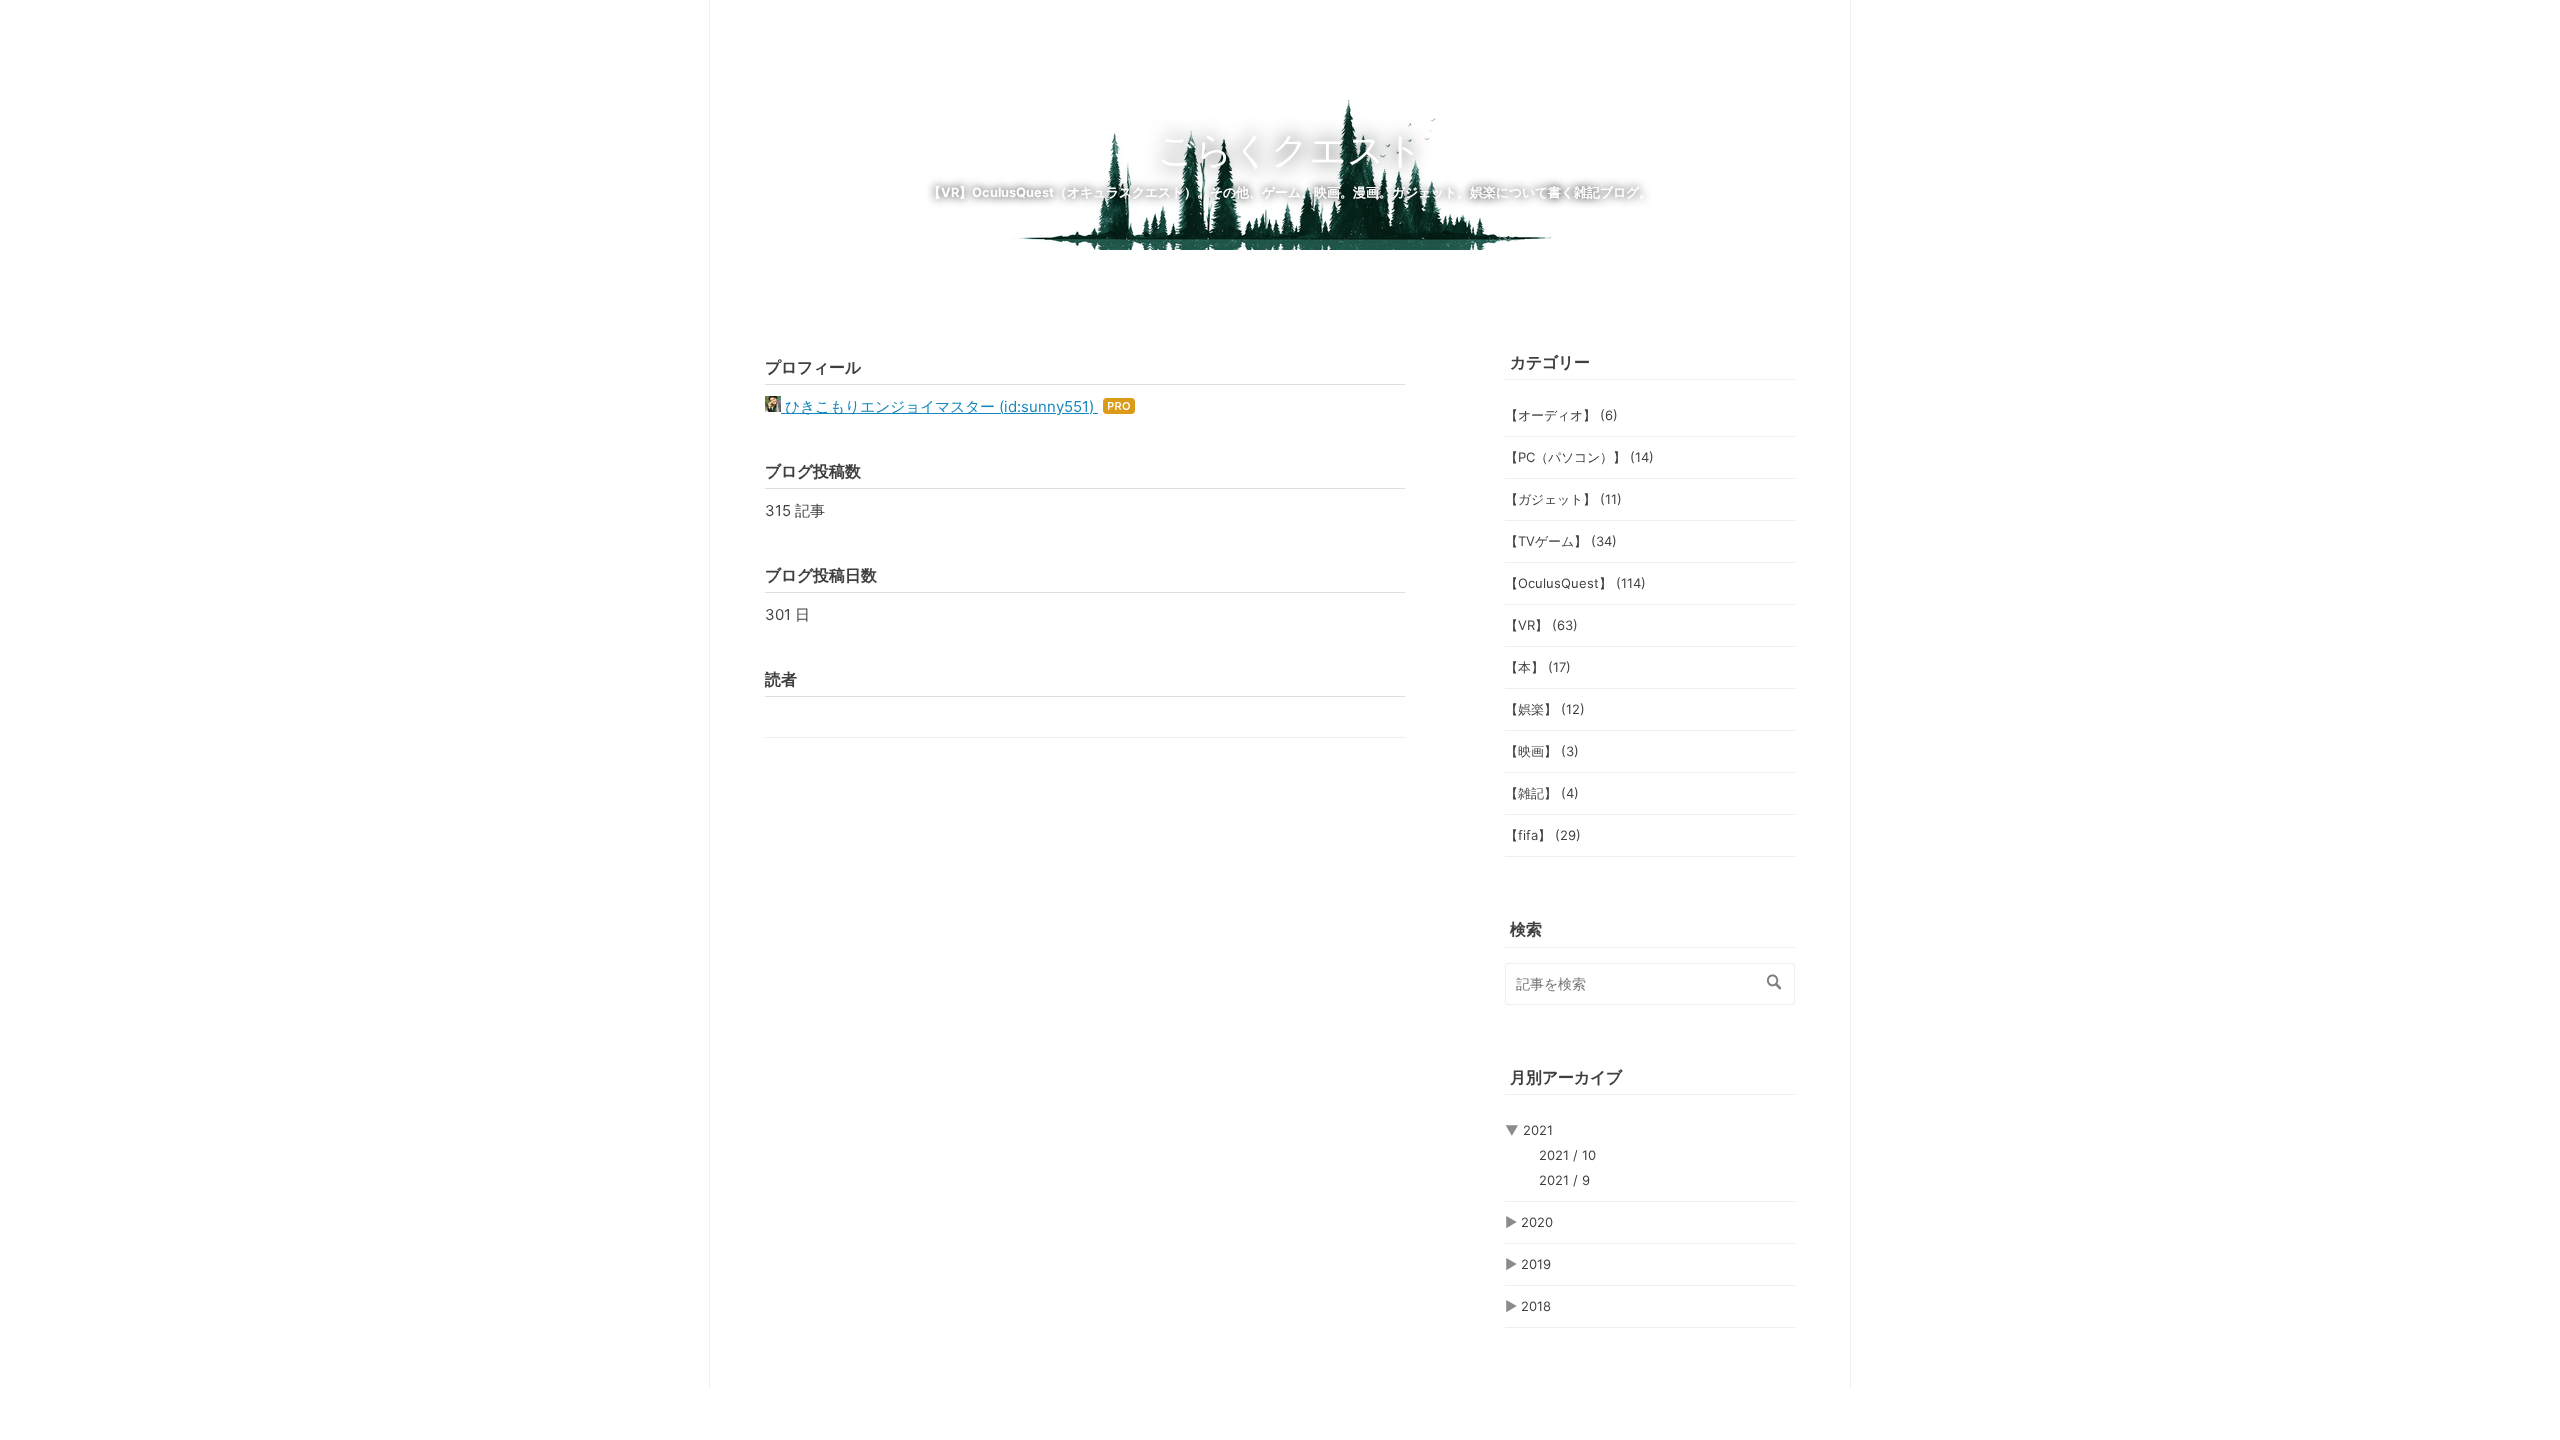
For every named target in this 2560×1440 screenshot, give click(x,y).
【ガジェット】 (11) (1563, 499)
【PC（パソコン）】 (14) (1579, 457)
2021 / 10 (1567, 1155)
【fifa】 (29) (1543, 835)
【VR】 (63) (1541, 625)
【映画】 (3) (1542, 751)
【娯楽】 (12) (1545, 709)
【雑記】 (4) (1542, 793)
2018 (1536, 1306)
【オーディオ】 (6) (1561, 415)
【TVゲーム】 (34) (1561, 541)
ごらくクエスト (1290, 149)
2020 (1537, 1222)
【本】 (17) (1538, 667)
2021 (1538, 1130)
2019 (1536, 1264)
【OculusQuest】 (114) (1575, 583)
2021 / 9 (1564, 1180)
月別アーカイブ (1566, 1077)
